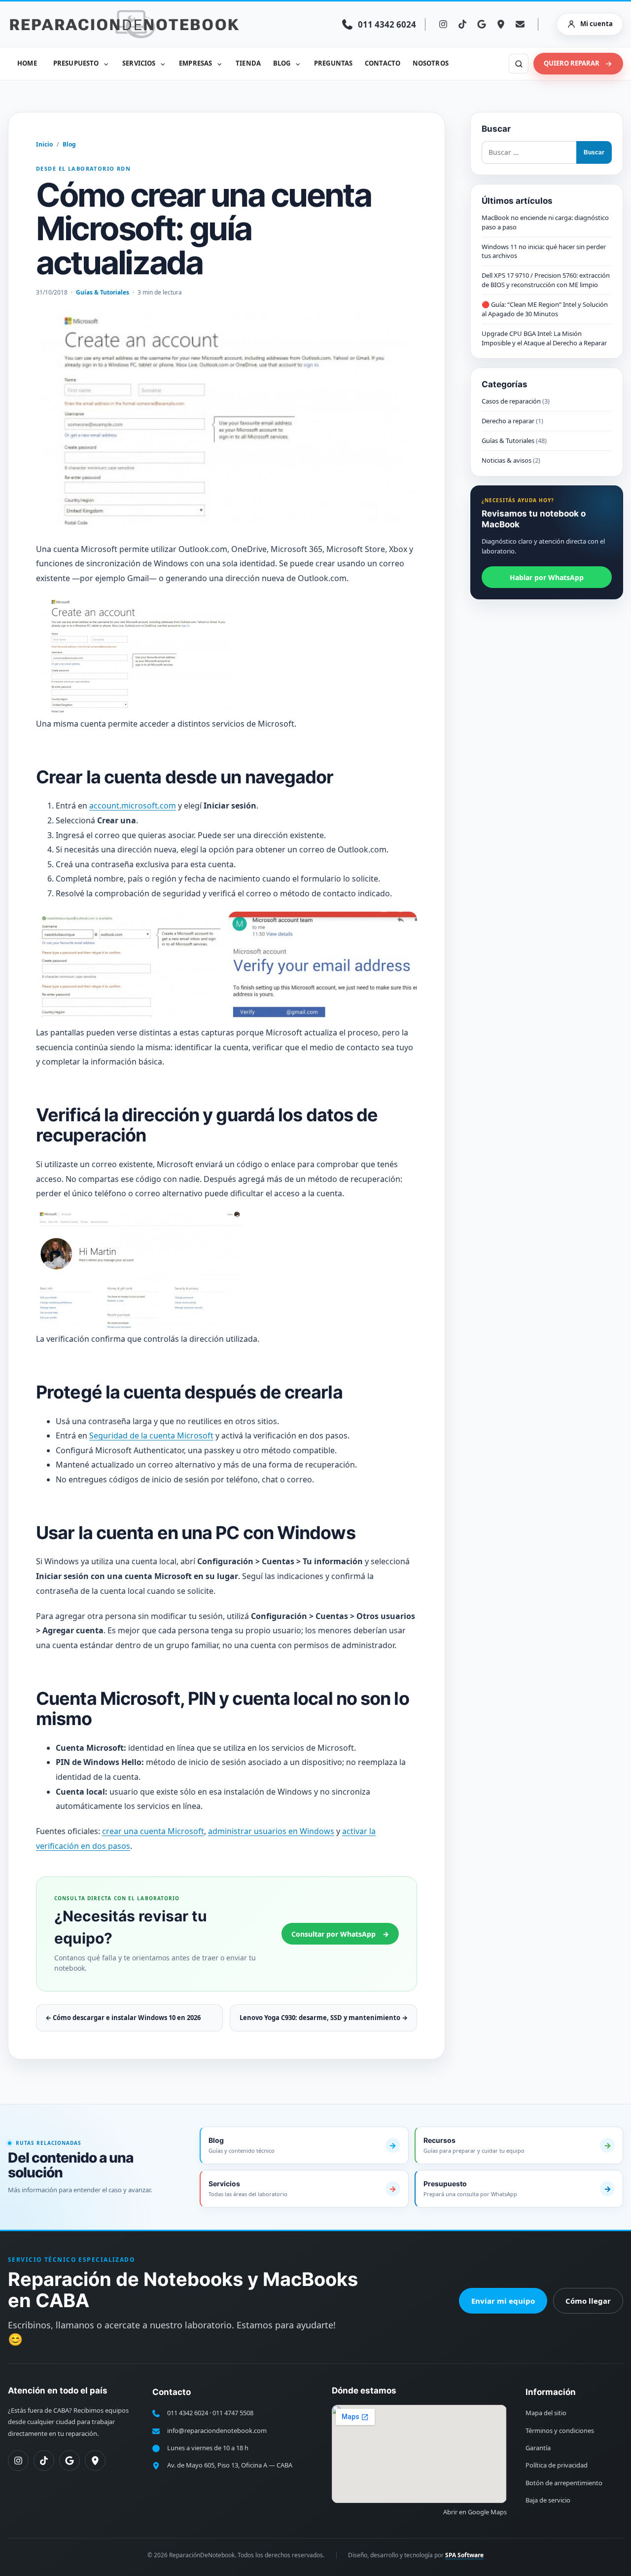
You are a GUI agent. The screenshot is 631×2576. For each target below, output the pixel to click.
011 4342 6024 (188, 2413)
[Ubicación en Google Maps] (95, 2461)
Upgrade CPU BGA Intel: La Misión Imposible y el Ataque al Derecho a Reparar (544, 338)
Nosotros (431, 63)
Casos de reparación (511, 402)
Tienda (248, 63)
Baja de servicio (548, 2500)
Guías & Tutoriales (103, 292)
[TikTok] (462, 24)
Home (27, 63)
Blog (282, 63)
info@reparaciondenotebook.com (217, 2430)
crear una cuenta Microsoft (153, 1831)
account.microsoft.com (133, 806)
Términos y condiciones (560, 2430)
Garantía (538, 2448)
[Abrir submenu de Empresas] (219, 64)
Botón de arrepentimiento (564, 2483)
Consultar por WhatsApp (340, 1934)
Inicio (44, 144)
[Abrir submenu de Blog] (298, 64)
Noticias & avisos (507, 460)
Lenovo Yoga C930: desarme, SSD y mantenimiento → (324, 2018)
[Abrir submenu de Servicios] (163, 64)
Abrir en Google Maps (475, 2512)
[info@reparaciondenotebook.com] (520, 24)
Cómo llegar (588, 2301)
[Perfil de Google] (70, 2461)
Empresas (195, 63)
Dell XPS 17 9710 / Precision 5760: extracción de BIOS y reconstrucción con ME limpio (546, 280)
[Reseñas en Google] (482, 24)
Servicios (139, 63)
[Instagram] (443, 24)
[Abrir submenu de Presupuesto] (106, 64)
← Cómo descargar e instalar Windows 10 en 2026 (123, 2018)
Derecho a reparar (508, 421)
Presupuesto (76, 63)
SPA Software (464, 2555)
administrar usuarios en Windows (271, 1831)
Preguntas (333, 63)
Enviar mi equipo (503, 2301)
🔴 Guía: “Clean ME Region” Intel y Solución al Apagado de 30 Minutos (545, 309)
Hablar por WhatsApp (547, 577)
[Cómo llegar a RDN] (501, 24)
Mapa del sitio (546, 2413)
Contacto (383, 63)
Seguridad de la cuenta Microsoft (151, 1435)
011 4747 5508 (233, 2413)
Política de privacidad (557, 2465)
